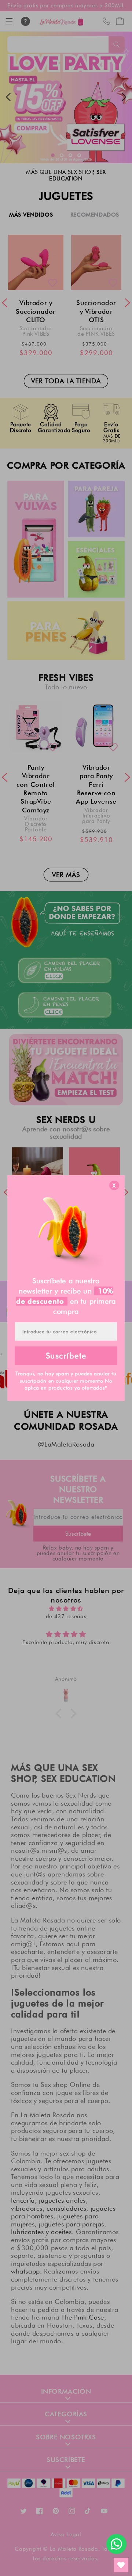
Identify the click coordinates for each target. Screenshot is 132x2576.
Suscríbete (66, 1356)
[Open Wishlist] (121, 2565)
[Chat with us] (116, 2544)
